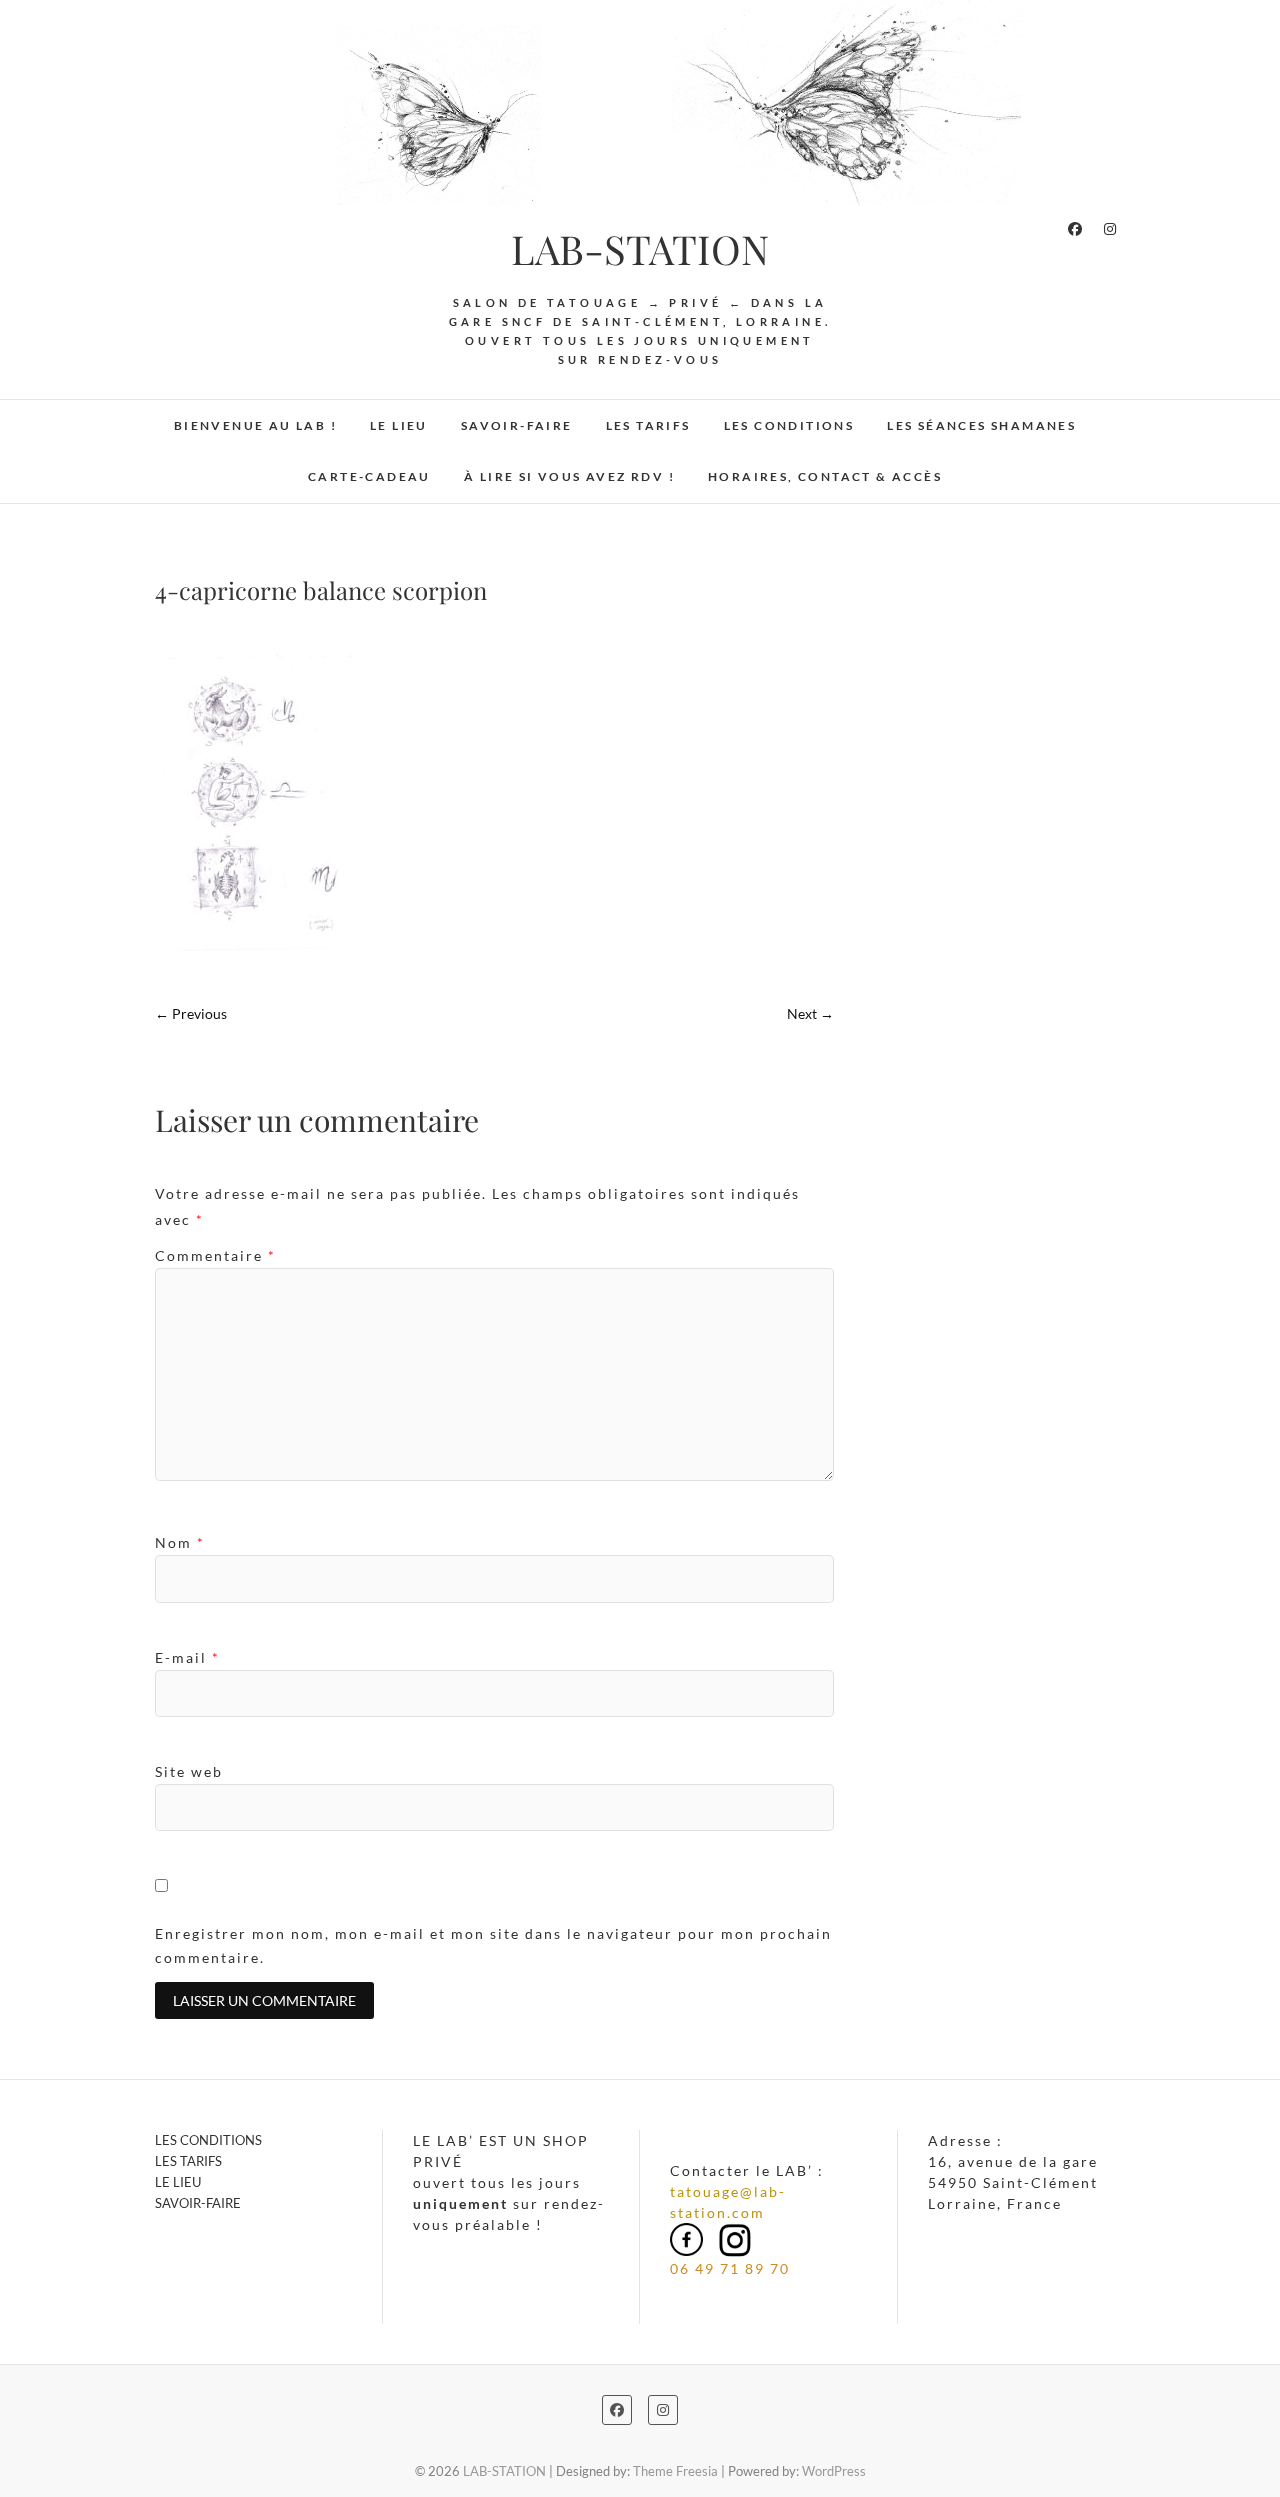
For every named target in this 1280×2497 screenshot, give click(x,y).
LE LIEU (399, 425)
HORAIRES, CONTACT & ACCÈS (825, 476)
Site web (189, 1771)
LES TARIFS (648, 425)
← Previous (191, 1013)
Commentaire (215, 1255)
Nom (180, 1542)
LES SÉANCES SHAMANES (981, 425)
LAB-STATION (640, 249)
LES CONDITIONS (789, 425)
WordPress (834, 2471)
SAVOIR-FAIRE (517, 425)
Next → (810, 1013)
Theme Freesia (675, 2471)
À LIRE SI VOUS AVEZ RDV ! (569, 476)
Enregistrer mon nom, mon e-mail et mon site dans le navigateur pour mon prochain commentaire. (493, 1945)
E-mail (187, 1657)
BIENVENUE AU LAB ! (255, 425)
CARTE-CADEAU (369, 476)
